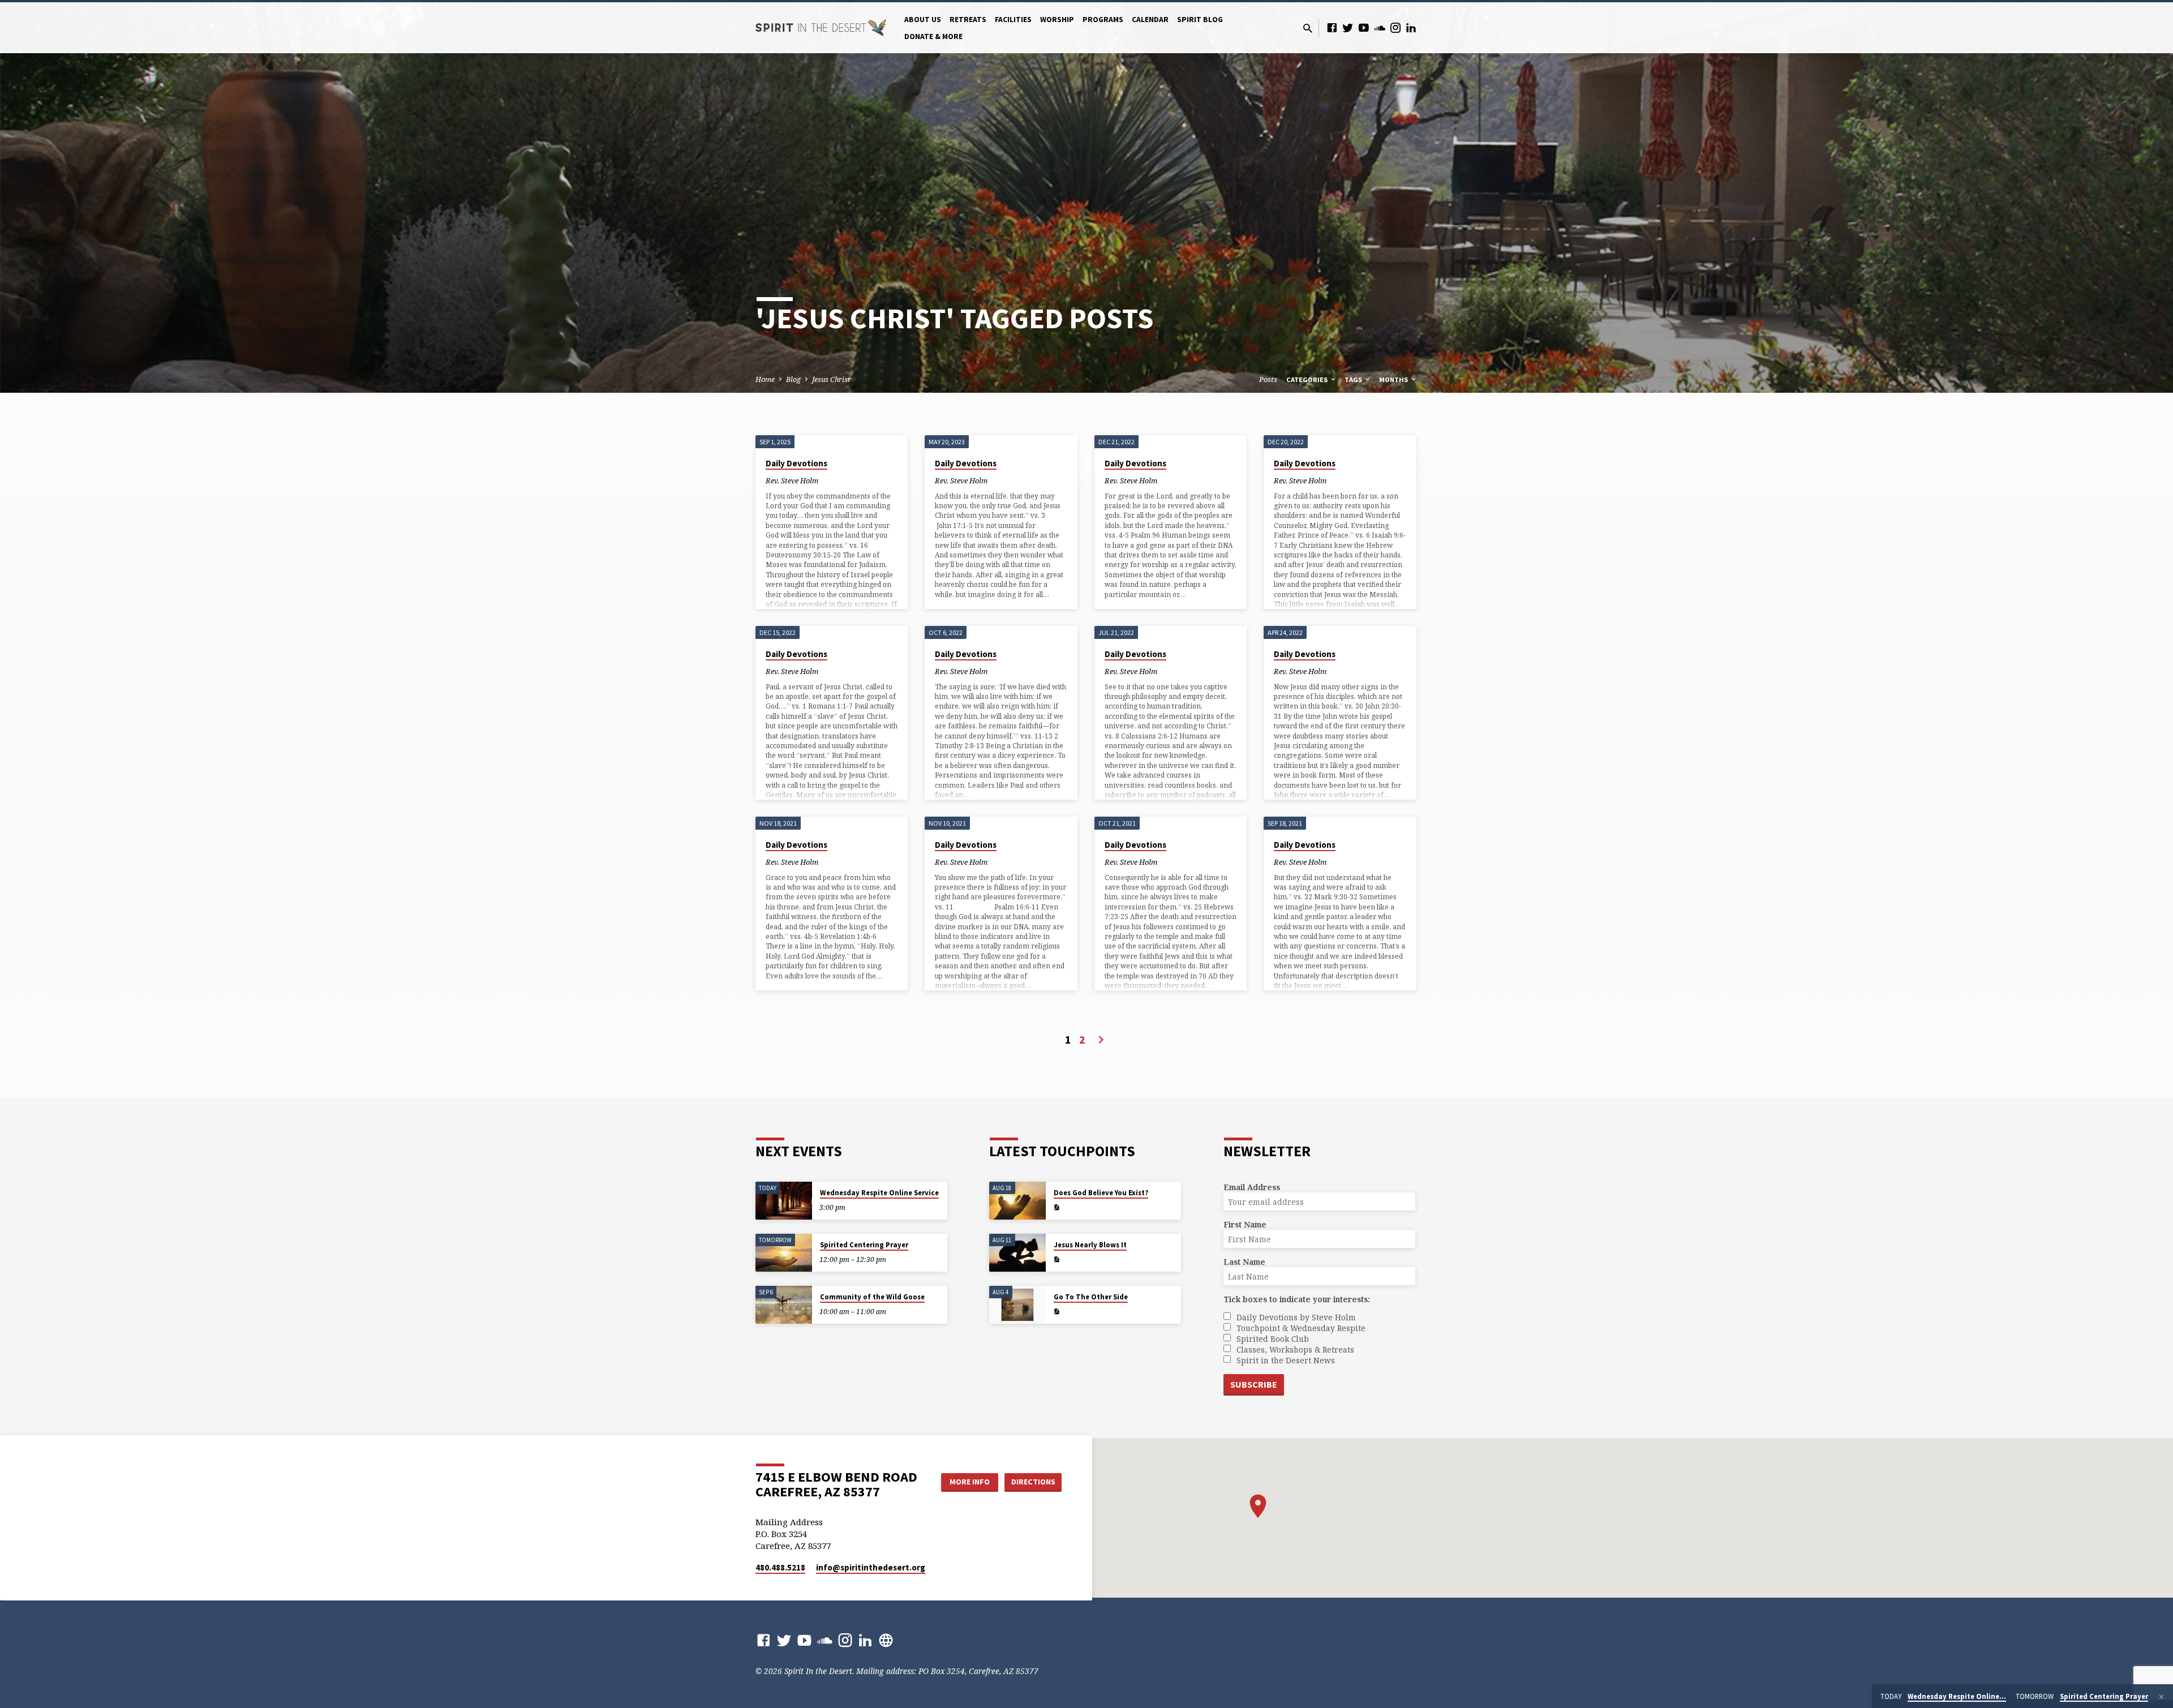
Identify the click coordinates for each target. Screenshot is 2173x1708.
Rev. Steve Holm (792, 480)
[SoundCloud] (1380, 27)
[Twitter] (1348, 27)
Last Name (1244, 1262)
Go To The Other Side (1091, 1297)
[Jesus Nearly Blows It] (1017, 1253)
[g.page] (886, 1640)
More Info (970, 1482)
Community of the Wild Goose (872, 1297)
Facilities (1013, 20)
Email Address (1252, 1187)
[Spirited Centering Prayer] (784, 1253)
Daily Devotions (796, 463)
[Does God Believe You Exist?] (1017, 1201)
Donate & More (933, 37)
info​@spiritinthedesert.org (871, 1567)
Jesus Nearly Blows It (1090, 1245)
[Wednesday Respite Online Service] (784, 1201)
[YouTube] (1364, 27)
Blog (793, 379)
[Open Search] (1308, 28)
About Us (923, 20)
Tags (1354, 379)
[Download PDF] (1057, 1207)
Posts (1268, 379)
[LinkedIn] (1411, 27)
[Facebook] (1332, 27)
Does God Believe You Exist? (1101, 1193)
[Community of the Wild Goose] (784, 1305)
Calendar (1150, 20)
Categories (1308, 379)
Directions (1033, 1482)
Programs (1103, 20)
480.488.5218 (780, 1567)
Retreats (968, 20)
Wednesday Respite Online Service (879, 1193)
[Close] (2161, 1697)
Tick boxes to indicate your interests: (1297, 1299)
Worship (1057, 20)
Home (765, 379)
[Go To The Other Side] (1017, 1305)
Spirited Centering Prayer (864, 1245)
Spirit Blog (1200, 20)
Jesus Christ (831, 379)
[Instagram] (1395, 27)
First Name (1245, 1224)
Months (1394, 379)
